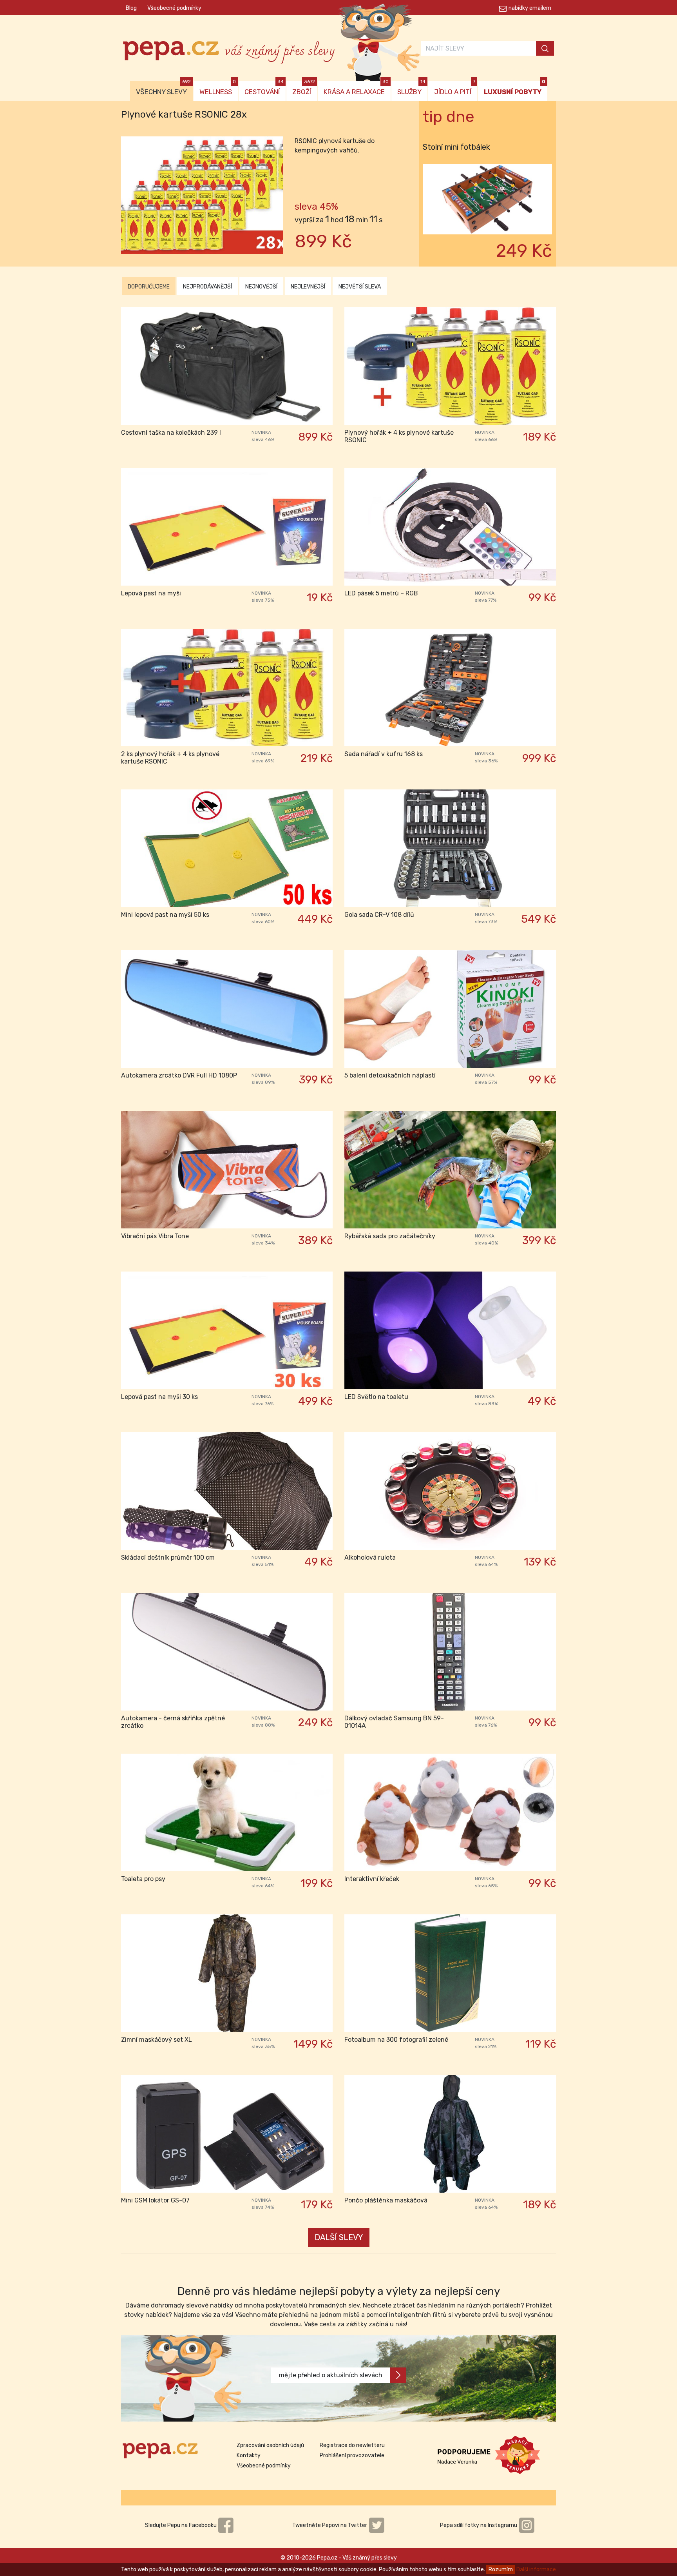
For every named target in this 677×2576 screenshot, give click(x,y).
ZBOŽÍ (304, 88)
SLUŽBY (411, 88)
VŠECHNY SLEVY (163, 88)
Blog (131, 8)
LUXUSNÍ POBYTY (515, 88)
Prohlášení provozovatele (352, 2455)
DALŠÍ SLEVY (339, 2237)
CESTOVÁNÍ (264, 88)
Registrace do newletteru (352, 2445)
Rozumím (501, 2570)
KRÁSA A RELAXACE (356, 88)
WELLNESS (218, 88)
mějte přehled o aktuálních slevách (331, 2375)
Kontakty (249, 2455)
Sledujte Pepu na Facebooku (181, 2525)
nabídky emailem (530, 8)
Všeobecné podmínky (174, 8)
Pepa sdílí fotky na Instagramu (479, 2525)
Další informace (536, 2570)
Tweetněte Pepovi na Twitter (330, 2525)
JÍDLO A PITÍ (455, 88)
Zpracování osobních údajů (270, 2445)
